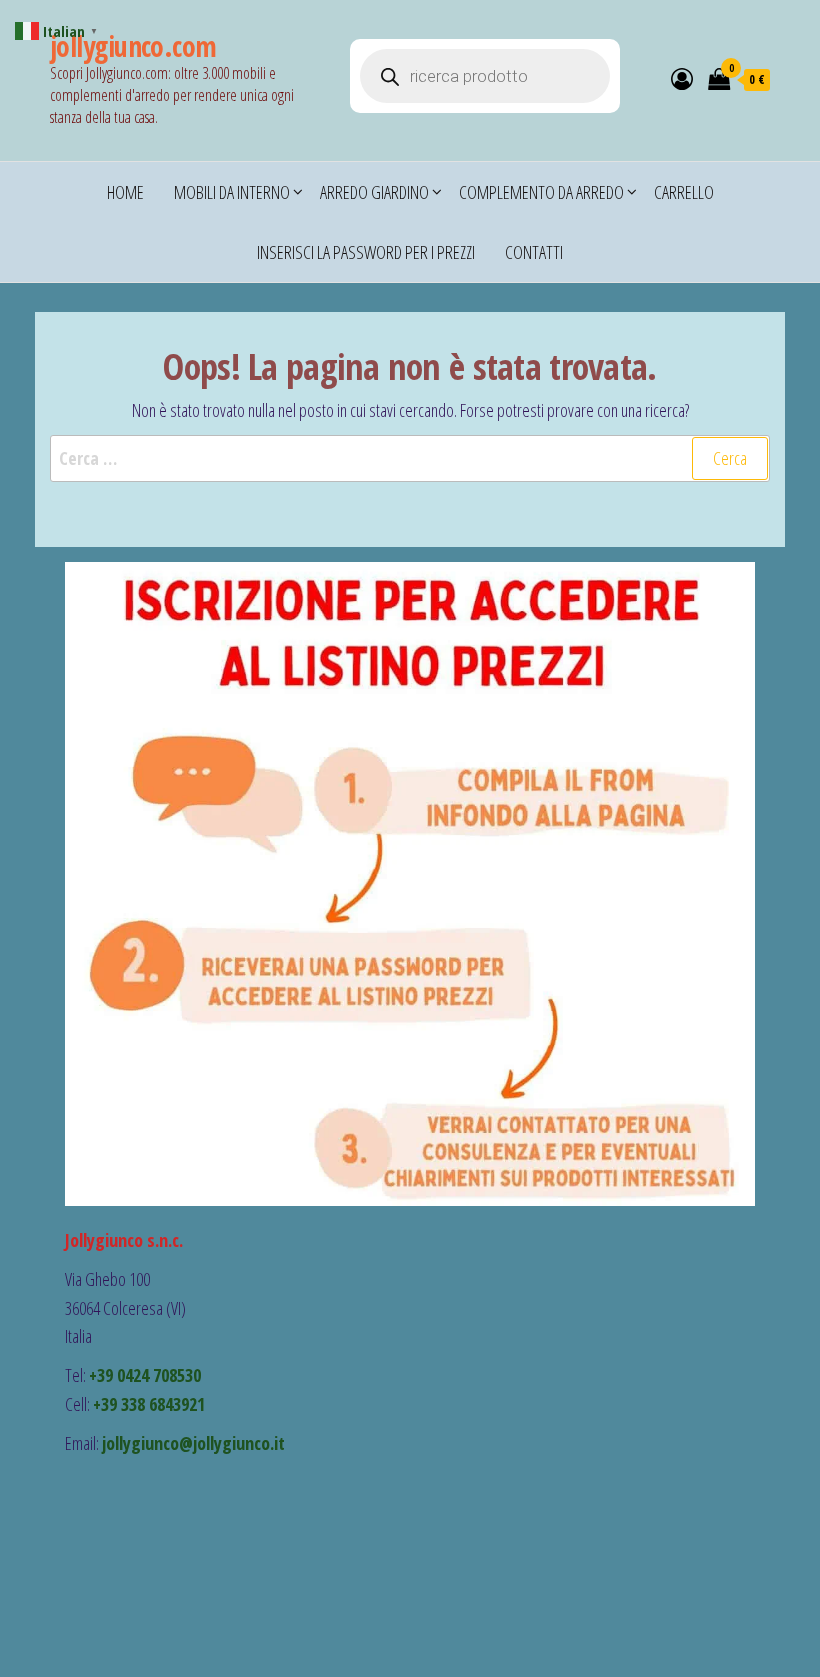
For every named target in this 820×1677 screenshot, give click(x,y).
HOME (125, 192)
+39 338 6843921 (149, 1404)
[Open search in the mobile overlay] (485, 76)
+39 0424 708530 (145, 1375)
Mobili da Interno (232, 192)
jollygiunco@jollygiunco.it (193, 1443)
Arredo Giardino (374, 192)
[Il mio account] (682, 78)
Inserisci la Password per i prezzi (366, 252)
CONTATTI (534, 252)
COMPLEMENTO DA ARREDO (541, 192)
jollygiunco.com (133, 46)
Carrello (684, 192)
